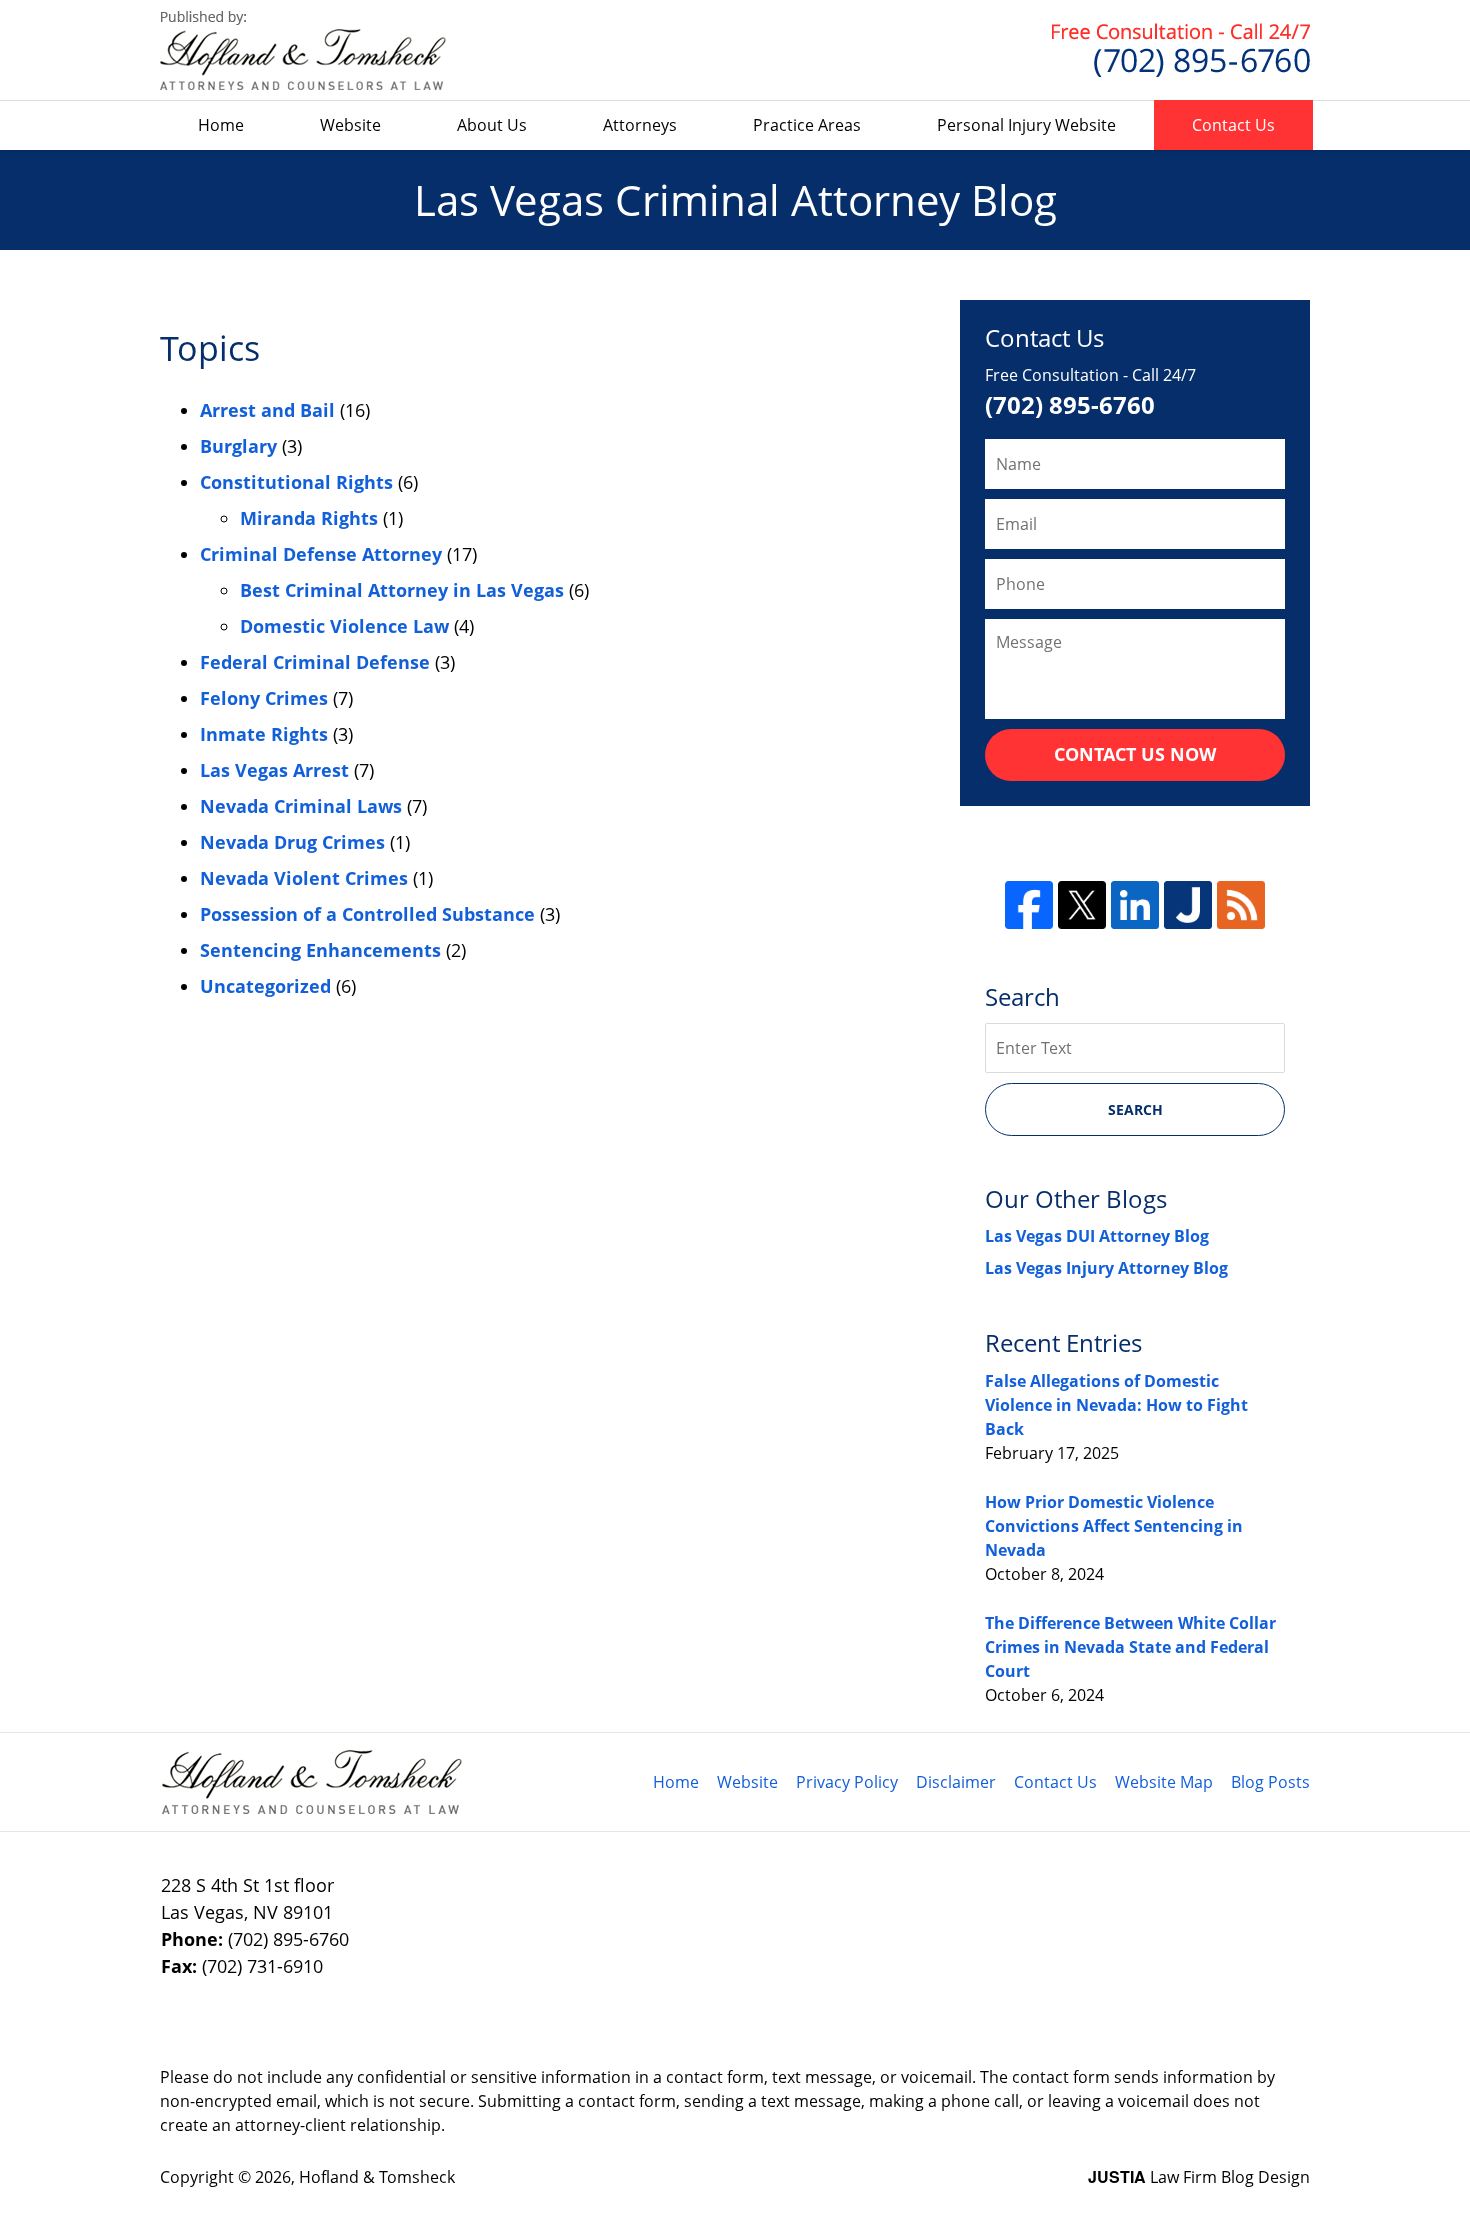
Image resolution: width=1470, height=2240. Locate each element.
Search (1135, 1109)
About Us (492, 125)
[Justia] (1188, 905)
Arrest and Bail (267, 410)
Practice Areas (807, 125)
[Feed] (1241, 905)
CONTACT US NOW (1135, 754)
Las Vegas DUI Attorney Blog (1097, 1236)
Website (350, 125)
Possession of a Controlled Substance (367, 914)
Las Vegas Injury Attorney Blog (1106, 1268)
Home (221, 125)
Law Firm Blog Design (1199, 2177)
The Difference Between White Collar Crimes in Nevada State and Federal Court (1130, 1647)
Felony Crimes (264, 698)
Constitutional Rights (296, 482)
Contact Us (1233, 125)
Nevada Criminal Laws (301, 806)
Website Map (1164, 1782)
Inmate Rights (264, 734)
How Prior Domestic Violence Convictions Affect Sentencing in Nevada (1114, 1526)
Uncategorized (265, 986)
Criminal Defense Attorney (321, 554)
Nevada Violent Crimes (304, 878)
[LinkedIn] (1135, 905)
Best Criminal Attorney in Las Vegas (402, 590)
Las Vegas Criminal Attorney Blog (303, 50)
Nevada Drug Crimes (292, 842)
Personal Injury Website (1026, 125)
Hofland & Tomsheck (377, 2177)
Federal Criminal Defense (315, 662)
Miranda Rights (309, 518)
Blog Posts (1270, 1782)
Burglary (238, 446)
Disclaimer (956, 1782)
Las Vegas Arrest (274, 770)
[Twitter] (1082, 905)
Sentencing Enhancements (320, 950)
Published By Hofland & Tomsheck (1181, 50)
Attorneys (640, 125)
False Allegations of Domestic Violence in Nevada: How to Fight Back (1116, 1405)
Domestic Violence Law (344, 626)
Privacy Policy (847, 1782)
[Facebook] (1029, 905)
